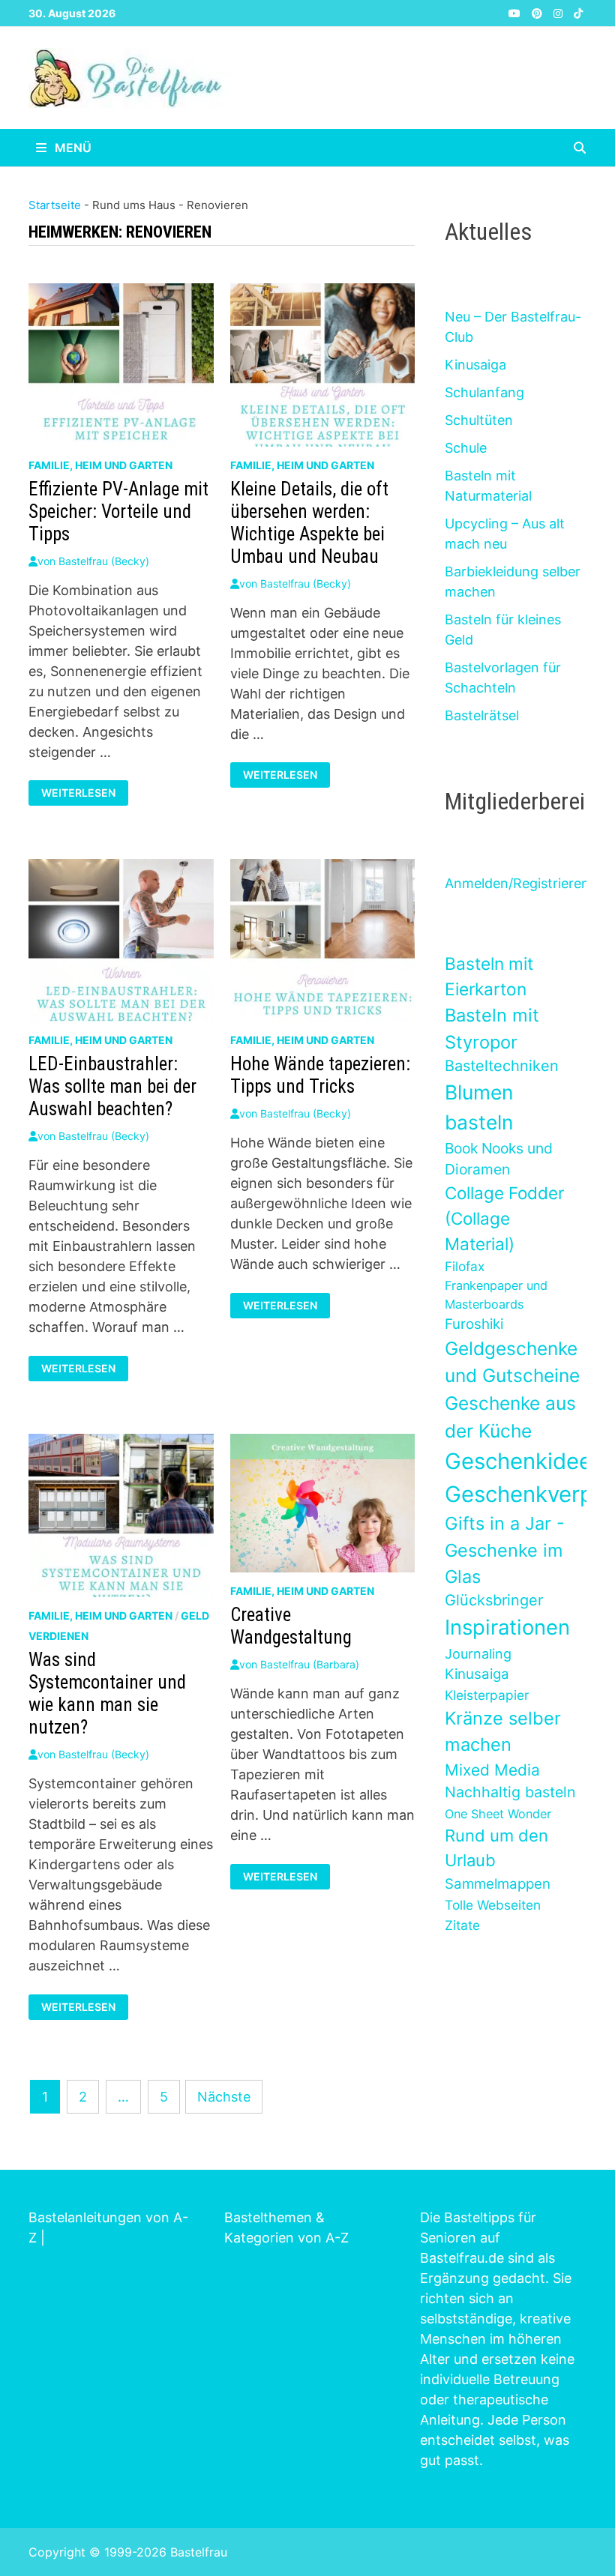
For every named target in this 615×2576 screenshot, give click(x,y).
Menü (72, 148)
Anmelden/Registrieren (517, 883)
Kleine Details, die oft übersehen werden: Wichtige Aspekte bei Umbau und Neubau (309, 523)
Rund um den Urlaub (496, 1848)
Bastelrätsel (482, 715)
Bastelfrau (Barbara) (310, 1664)
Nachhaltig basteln (510, 1792)
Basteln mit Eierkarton (489, 976)
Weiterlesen (78, 793)
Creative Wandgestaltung (291, 1626)
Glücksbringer (494, 1600)
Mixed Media (492, 1770)
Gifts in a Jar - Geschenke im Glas (505, 1550)
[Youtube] (516, 12)
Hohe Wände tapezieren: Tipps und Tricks (320, 1075)
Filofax (465, 1266)
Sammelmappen (498, 1884)
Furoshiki (474, 1324)
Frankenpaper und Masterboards (496, 1294)
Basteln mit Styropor (492, 1029)
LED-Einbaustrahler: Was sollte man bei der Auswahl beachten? (112, 1086)
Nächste (224, 2097)
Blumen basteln (479, 1107)
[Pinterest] (539, 12)
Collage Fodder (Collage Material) (504, 1218)
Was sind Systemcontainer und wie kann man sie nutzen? (107, 1693)
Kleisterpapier (487, 1695)
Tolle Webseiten (493, 1905)
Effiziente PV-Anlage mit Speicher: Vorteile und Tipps (118, 512)
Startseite (55, 205)
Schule (466, 448)
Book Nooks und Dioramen (499, 1159)
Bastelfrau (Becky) (104, 561)
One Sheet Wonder (498, 1814)
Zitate (462, 1925)
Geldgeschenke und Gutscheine (512, 1362)
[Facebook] (499, 12)
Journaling (478, 1654)
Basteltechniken (502, 1066)
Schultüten (479, 420)
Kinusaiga (475, 365)
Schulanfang (484, 392)
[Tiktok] (578, 12)
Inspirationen (507, 1627)
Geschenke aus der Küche (510, 1417)
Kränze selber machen (503, 1731)
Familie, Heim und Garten (100, 465)
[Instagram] (560, 12)
